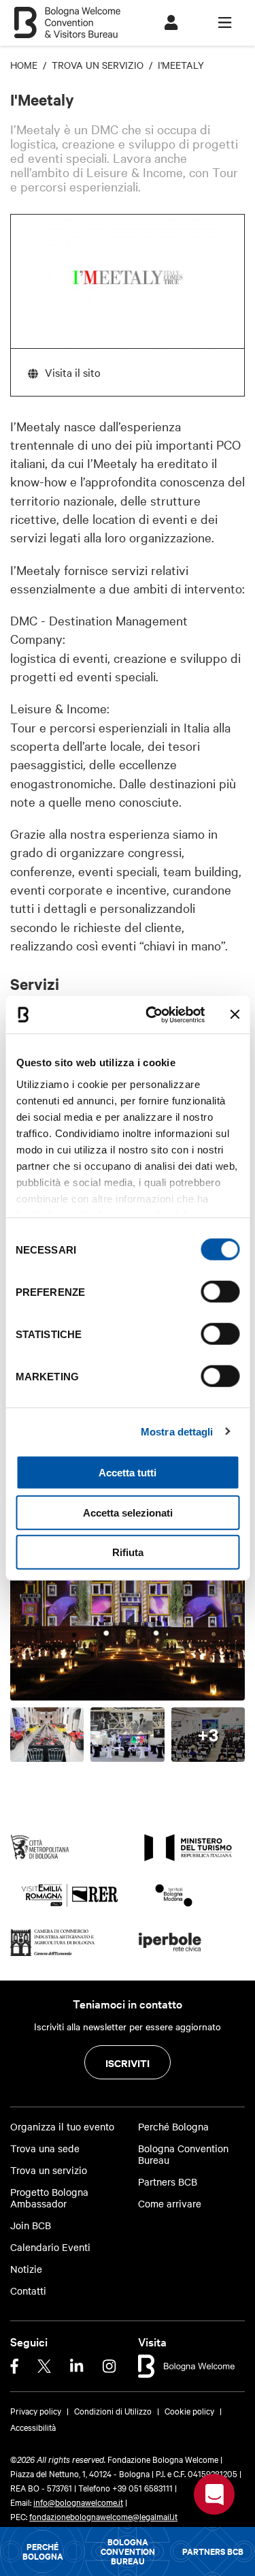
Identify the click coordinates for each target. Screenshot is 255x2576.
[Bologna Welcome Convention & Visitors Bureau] (67, 16)
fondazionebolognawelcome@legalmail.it (103, 2516)
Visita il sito (73, 372)
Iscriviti (128, 2063)
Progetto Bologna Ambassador (49, 2198)
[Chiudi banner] (235, 1014)
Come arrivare (170, 2204)
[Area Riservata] (171, 23)
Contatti (28, 2291)
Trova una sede (45, 2148)
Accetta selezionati (128, 1512)
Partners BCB (213, 2551)
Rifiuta (128, 1552)
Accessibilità (33, 2427)
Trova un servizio (49, 2170)
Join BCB (31, 2225)
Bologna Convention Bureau (128, 2551)
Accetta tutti (128, 1473)
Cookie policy (189, 2410)
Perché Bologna (43, 2551)
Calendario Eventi (50, 2247)
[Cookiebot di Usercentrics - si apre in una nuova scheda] (152, 1014)
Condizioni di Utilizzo (113, 2410)
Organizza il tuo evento (62, 2127)
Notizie (26, 2269)
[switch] (220, 1292)
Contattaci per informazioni (214, 2494)
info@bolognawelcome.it (78, 2502)
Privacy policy (36, 2410)
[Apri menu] (225, 23)
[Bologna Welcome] (187, 2364)
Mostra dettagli (177, 1431)
